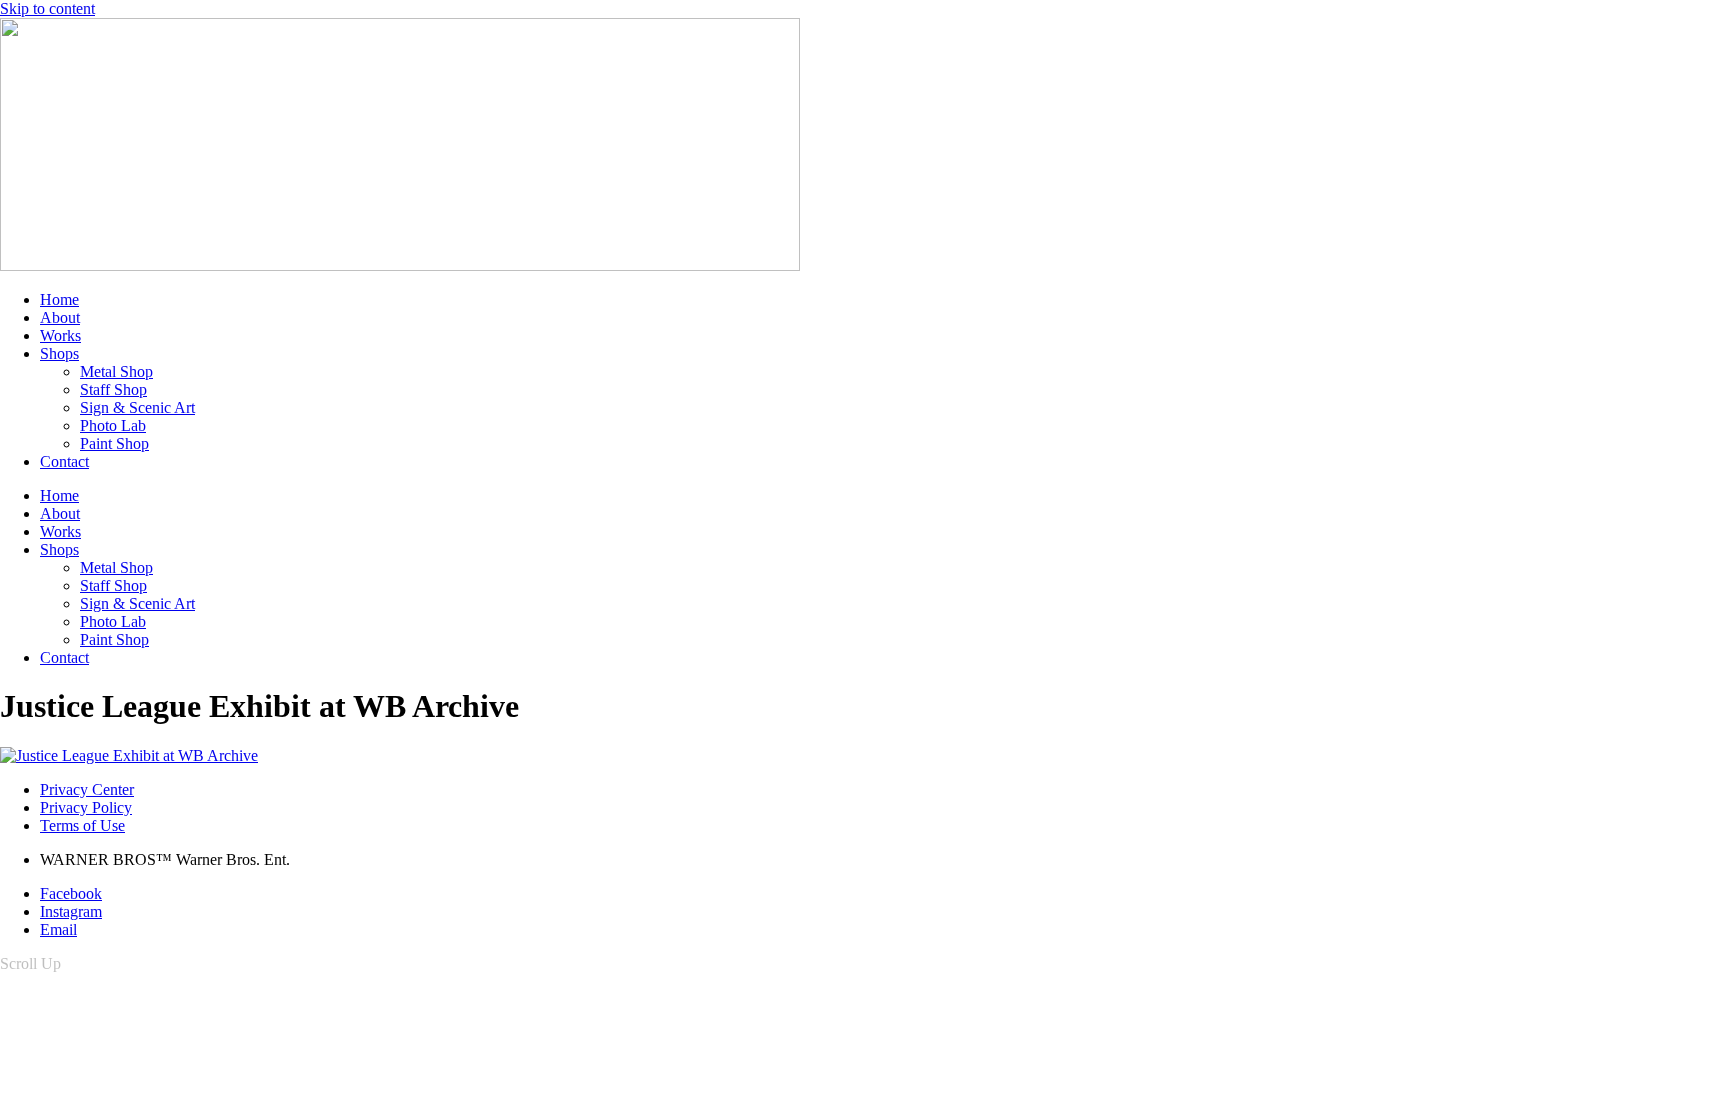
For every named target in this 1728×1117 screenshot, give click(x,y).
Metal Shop (116, 371)
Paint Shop (114, 443)
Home (59, 299)
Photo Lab (113, 425)
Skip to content (47, 8)
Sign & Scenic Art (137, 407)
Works (60, 335)
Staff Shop (113, 389)
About (60, 317)
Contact (64, 461)
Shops (59, 353)
